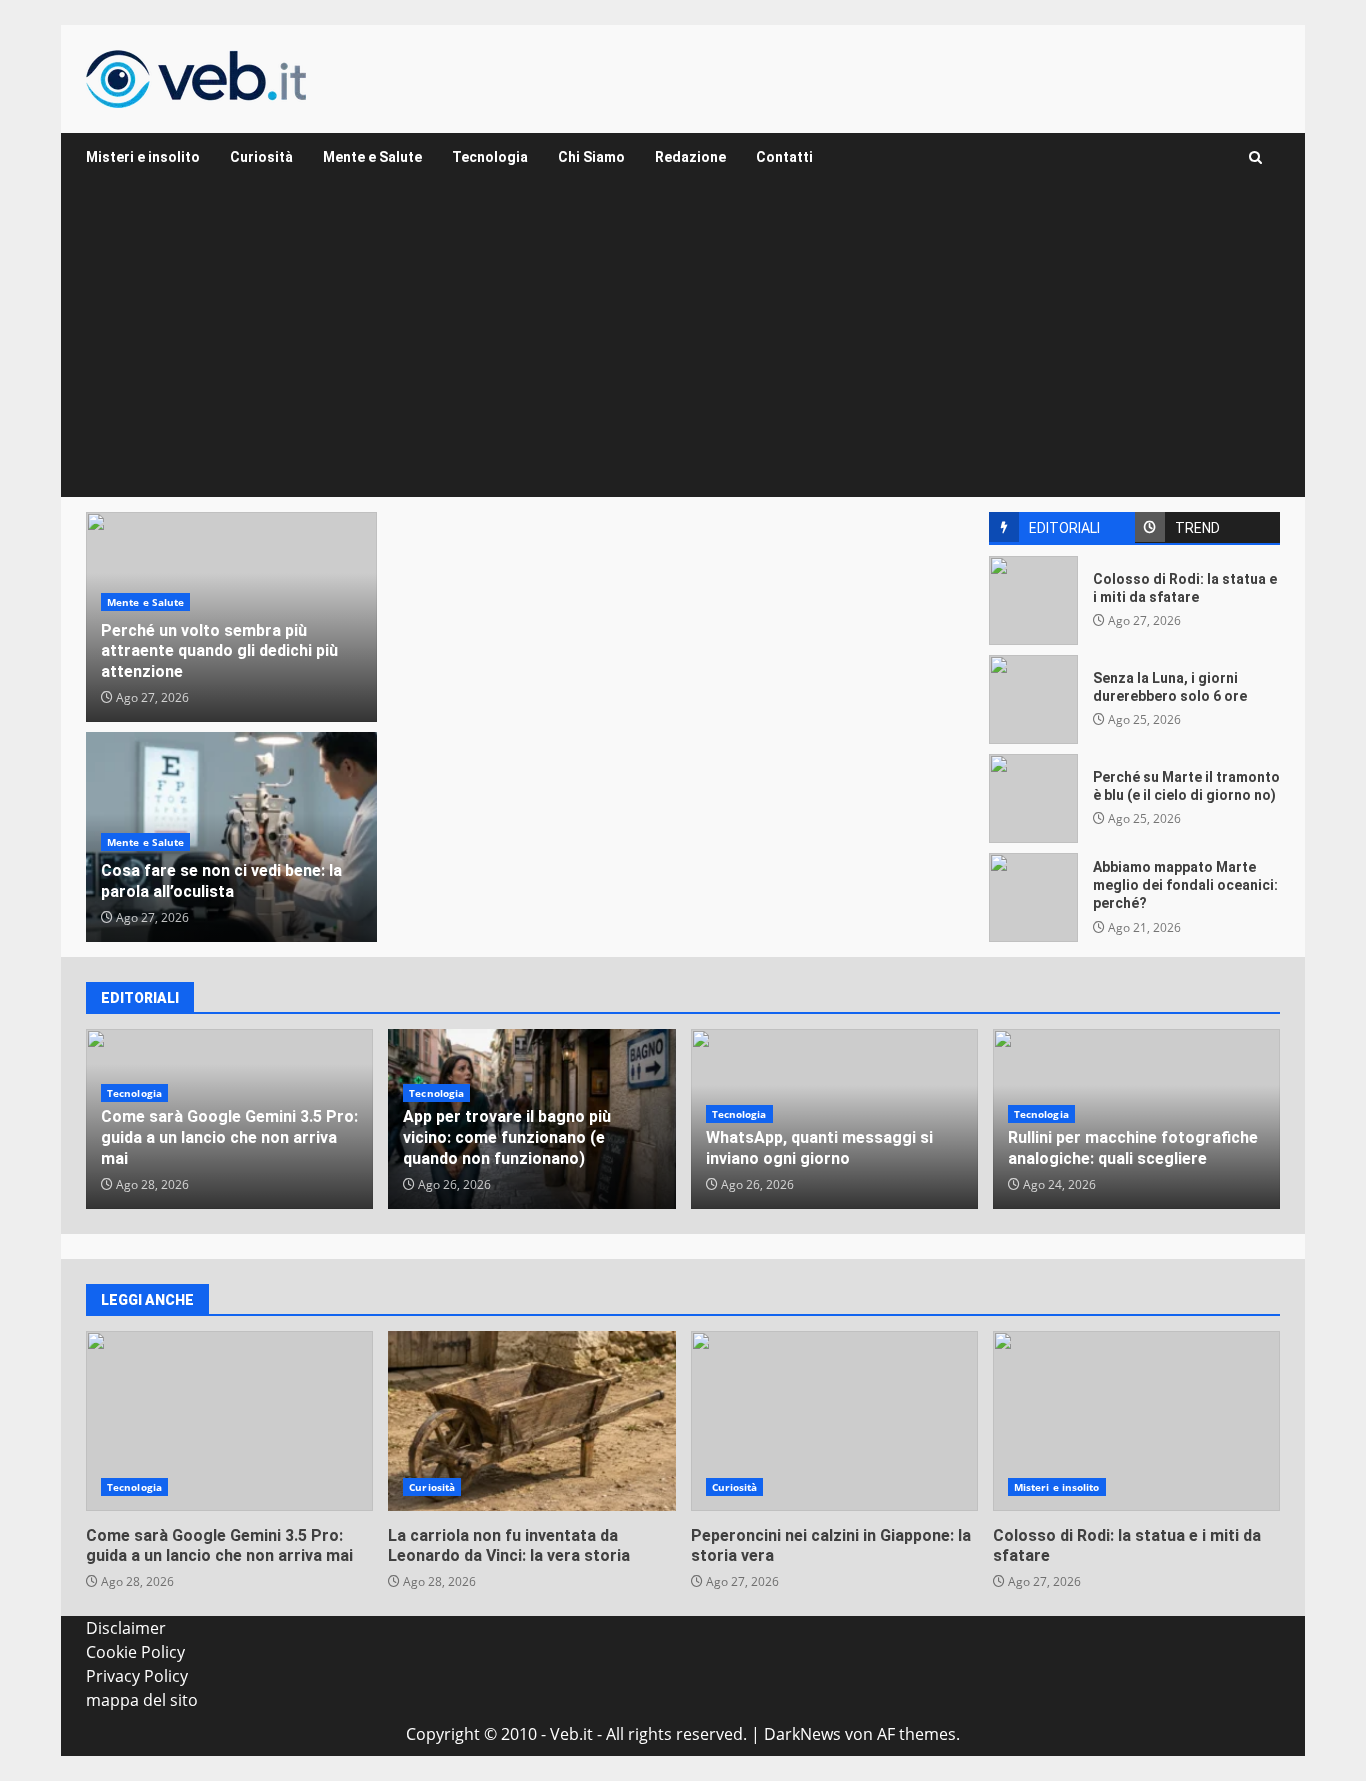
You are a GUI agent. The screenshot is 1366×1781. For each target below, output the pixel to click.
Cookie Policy (135, 1652)
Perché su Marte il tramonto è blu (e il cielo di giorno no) (1033, 798)
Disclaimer (126, 1628)
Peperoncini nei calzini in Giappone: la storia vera (834, 1421)
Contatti (784, 157)
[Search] (1255, 157)
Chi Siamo (591, 157)
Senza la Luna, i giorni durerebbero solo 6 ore (1033, 699)
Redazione (690, 157)
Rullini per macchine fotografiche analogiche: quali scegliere (1133, 1148)
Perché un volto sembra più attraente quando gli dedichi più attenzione (219, 651)
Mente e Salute (372, 157)
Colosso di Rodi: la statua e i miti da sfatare (1033, 600)
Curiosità (261, 157)
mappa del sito (142, 1700)
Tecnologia (490, 157)
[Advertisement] (683, 347)
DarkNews (802, 1734)
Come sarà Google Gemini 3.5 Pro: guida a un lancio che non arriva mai (229, 1137)
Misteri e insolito (143, 157)
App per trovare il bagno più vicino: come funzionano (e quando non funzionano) (507, 1137)
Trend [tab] (1197, 528)
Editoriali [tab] (1064, 528)
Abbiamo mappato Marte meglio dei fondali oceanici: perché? (1033, 897)
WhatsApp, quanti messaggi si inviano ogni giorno (819, 1148)
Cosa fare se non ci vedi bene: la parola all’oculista (221, 881)
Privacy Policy (137, 1676)
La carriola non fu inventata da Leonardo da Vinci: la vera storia (531, 1421)
